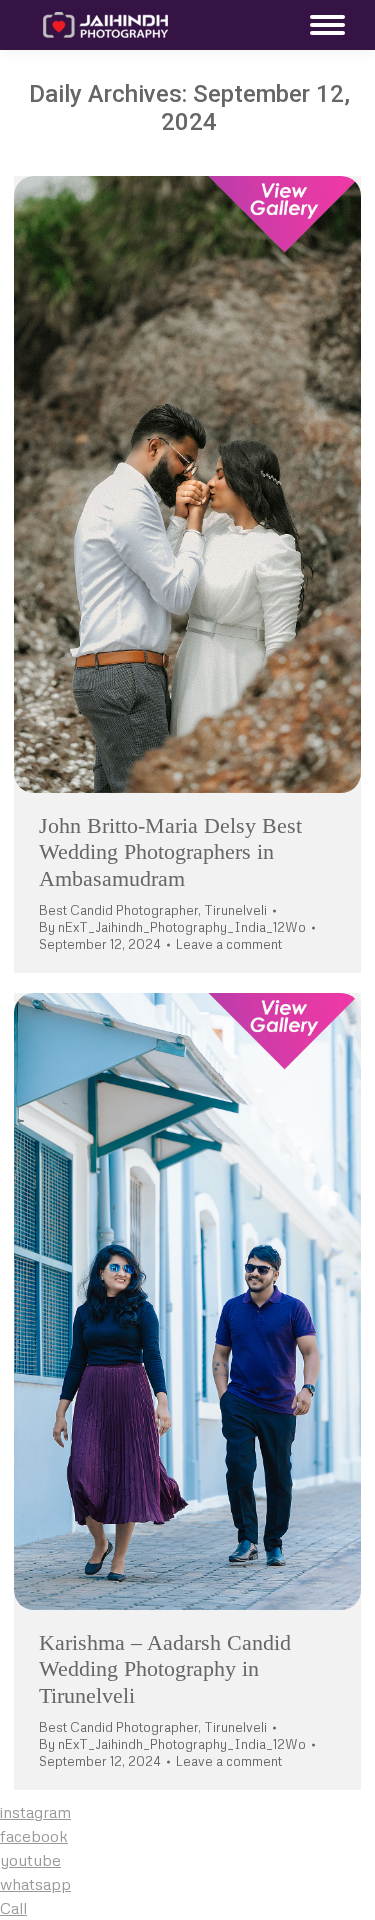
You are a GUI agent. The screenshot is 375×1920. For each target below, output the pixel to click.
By (172, 927)
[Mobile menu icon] (322, 25)
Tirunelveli (235, 910)
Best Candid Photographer (118, 910)
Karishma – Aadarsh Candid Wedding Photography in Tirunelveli (165, 1669)
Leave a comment (229, 944)
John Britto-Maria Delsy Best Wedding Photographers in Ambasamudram (170, 852)
